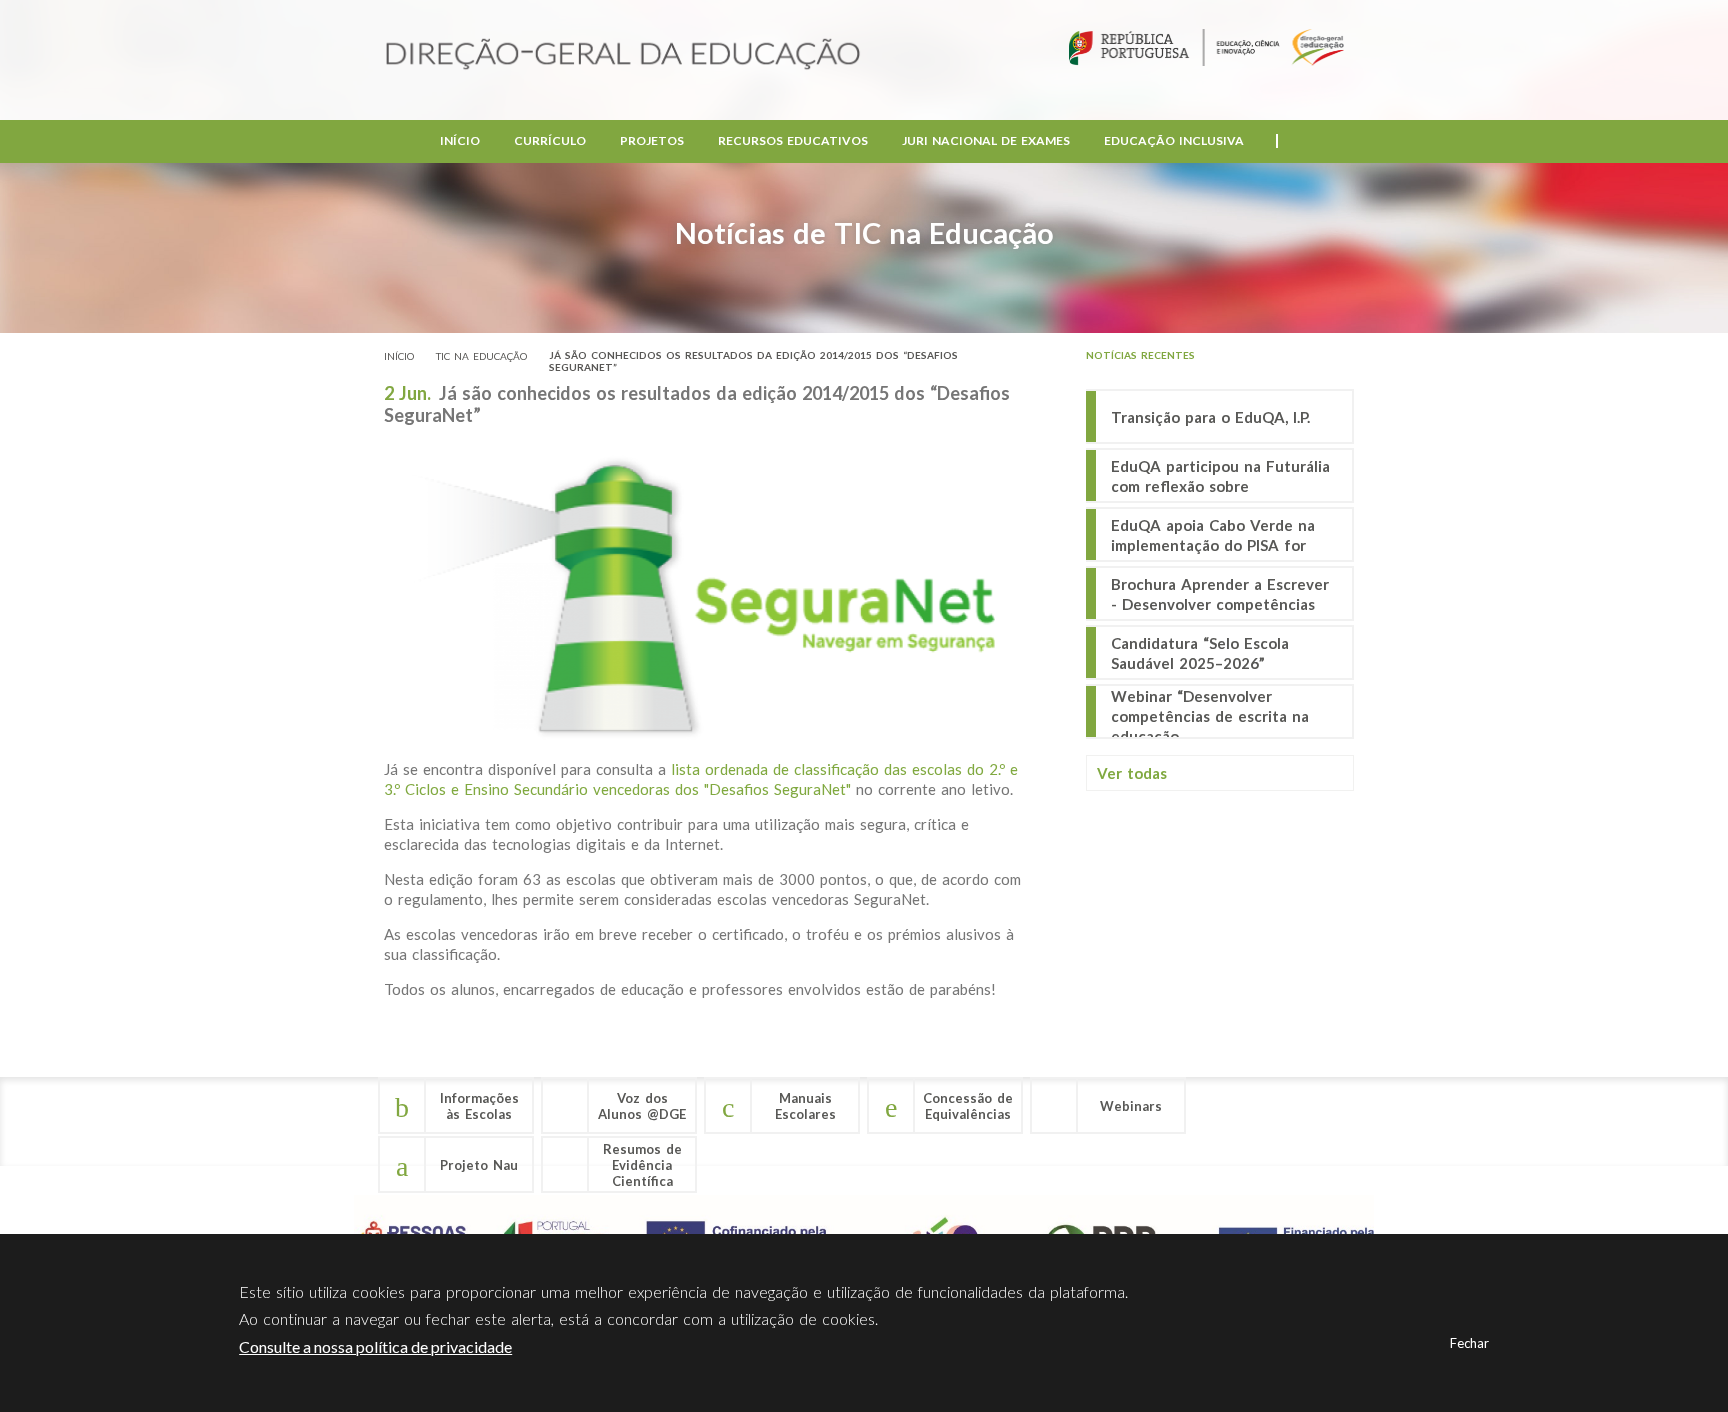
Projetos (652, 140)
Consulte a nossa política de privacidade (375, 1346)
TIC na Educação (481, 356)
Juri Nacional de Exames (986, 140)
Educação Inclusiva (1174, 140)
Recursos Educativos (793, 140)
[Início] (623, 55)
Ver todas (1132, 773)
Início (460, 140)
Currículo (550, 140)
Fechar (1469, 1343)
